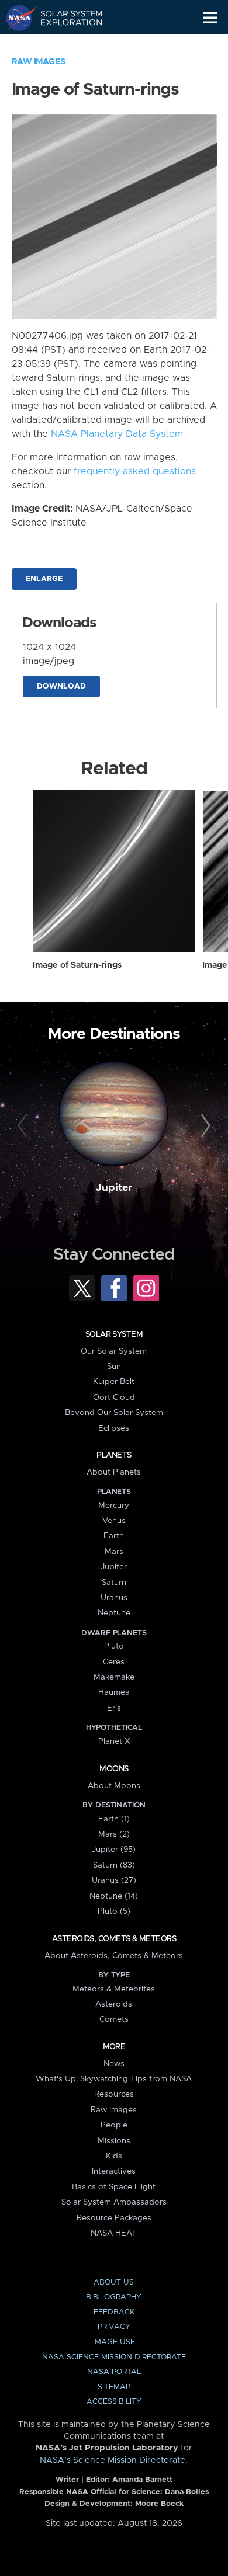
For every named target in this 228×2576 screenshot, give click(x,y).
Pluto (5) (114, 1911)
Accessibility (114, 2402)
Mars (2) (114, 1834)
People (114, 2125)
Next (204, 1126)
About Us (114, 2283)
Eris (114, 1708)
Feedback (114, 2312)
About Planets (114, 1472)
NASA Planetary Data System (117, 434)
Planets (114, 1455)
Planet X (114, 1741)
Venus (114, 1521)
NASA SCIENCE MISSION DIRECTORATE (114, 2357)
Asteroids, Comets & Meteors (114, 1939)
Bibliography (114, 2297)
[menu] (210, 18)
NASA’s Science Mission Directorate (113, 2460)
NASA (15, 18)
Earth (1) (114, 1819)
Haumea (114, 1692)
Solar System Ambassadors (114, 2202)
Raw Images (39, 62)
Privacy (114, 2327)
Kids (114, 2156)
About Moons (114, 1786)
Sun (114, 1367)
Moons (114, 1769)
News (114, 2064)
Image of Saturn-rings (77, 965)
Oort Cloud (114, 1397)
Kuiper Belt (114, 1382)
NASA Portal (114, 2372)
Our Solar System (114, 1351)
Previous (24, 1126)
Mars (114, 1552)
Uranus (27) (114, 1880)
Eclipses (114, 1428)
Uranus (114, 1598)
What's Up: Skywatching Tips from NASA (114, 2079)
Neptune (114, 1613)
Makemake (114, 1677)
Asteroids (114, 2004)
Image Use (114, 2342)
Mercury (114, 1506)
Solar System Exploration (65, 18)
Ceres (114, 1662)
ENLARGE (44, 579)
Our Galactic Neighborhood (65, 44)
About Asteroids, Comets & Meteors (114, 1956)
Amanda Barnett (142, 2480)
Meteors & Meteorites (114, 1989)
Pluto (114, 1646)
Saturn (114, 1583)
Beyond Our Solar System (114, 1413)
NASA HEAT (114, 2233)
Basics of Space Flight (114, 2187)
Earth (114, 1536)
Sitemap (114, 2387)
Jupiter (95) (114, 1850)
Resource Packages (114, 2218)
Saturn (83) (114, 1865)
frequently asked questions (135, 471)
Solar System (114, 1334)
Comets (114, 2019)
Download (61, 686)
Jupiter (114, 1188)
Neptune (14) (114, 1896)
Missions (114, 2141)
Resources (114, 2094)
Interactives (114, 2171)
